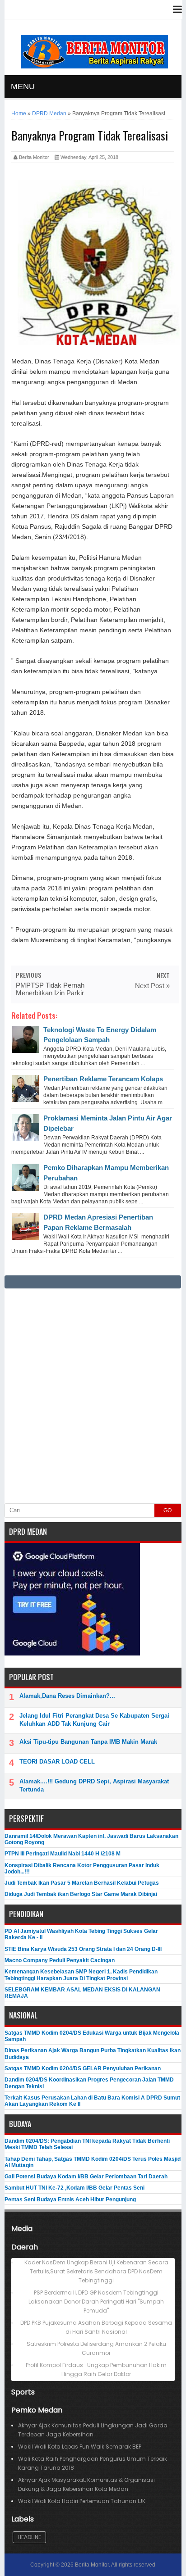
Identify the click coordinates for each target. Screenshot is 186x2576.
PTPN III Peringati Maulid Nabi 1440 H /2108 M (63, 1854)
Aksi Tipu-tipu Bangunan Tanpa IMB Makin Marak (88, 1742)
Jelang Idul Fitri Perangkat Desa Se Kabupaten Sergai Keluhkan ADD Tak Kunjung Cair (94, 1720)
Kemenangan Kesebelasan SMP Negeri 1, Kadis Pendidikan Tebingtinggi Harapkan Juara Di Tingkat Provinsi (81, 1975)
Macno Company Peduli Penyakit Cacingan (60, 1960)
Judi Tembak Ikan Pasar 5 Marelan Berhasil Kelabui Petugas (82, 1883)
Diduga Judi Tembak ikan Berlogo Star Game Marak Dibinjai (81, 1894)
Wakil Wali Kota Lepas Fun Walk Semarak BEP (80, 2447)
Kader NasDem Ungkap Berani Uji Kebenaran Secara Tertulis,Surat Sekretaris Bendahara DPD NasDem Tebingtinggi (96, 2271)
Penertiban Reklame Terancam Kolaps (103, 1079)
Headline (29, 2537)
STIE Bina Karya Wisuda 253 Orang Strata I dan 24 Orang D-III (83, 1949)
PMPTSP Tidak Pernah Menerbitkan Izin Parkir (50, 989)
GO (167, 1510)
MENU (23, 86)
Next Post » (152, 986)
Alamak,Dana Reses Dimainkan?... (67, 1696)
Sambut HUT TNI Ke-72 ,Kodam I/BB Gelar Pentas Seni (74, 2188)
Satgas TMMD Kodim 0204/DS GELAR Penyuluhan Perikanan (83, 2068)
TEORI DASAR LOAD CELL (57, 1762)
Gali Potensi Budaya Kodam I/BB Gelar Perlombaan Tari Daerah (86, 2177)
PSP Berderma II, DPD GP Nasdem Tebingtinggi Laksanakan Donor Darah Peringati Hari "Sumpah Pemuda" (96, 2302)
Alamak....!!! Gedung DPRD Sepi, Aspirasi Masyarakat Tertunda (94, 1785)
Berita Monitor (92, 2565)
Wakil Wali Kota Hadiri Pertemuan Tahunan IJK (82, 2501)
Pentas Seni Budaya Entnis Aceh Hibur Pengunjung (70, 2200)
